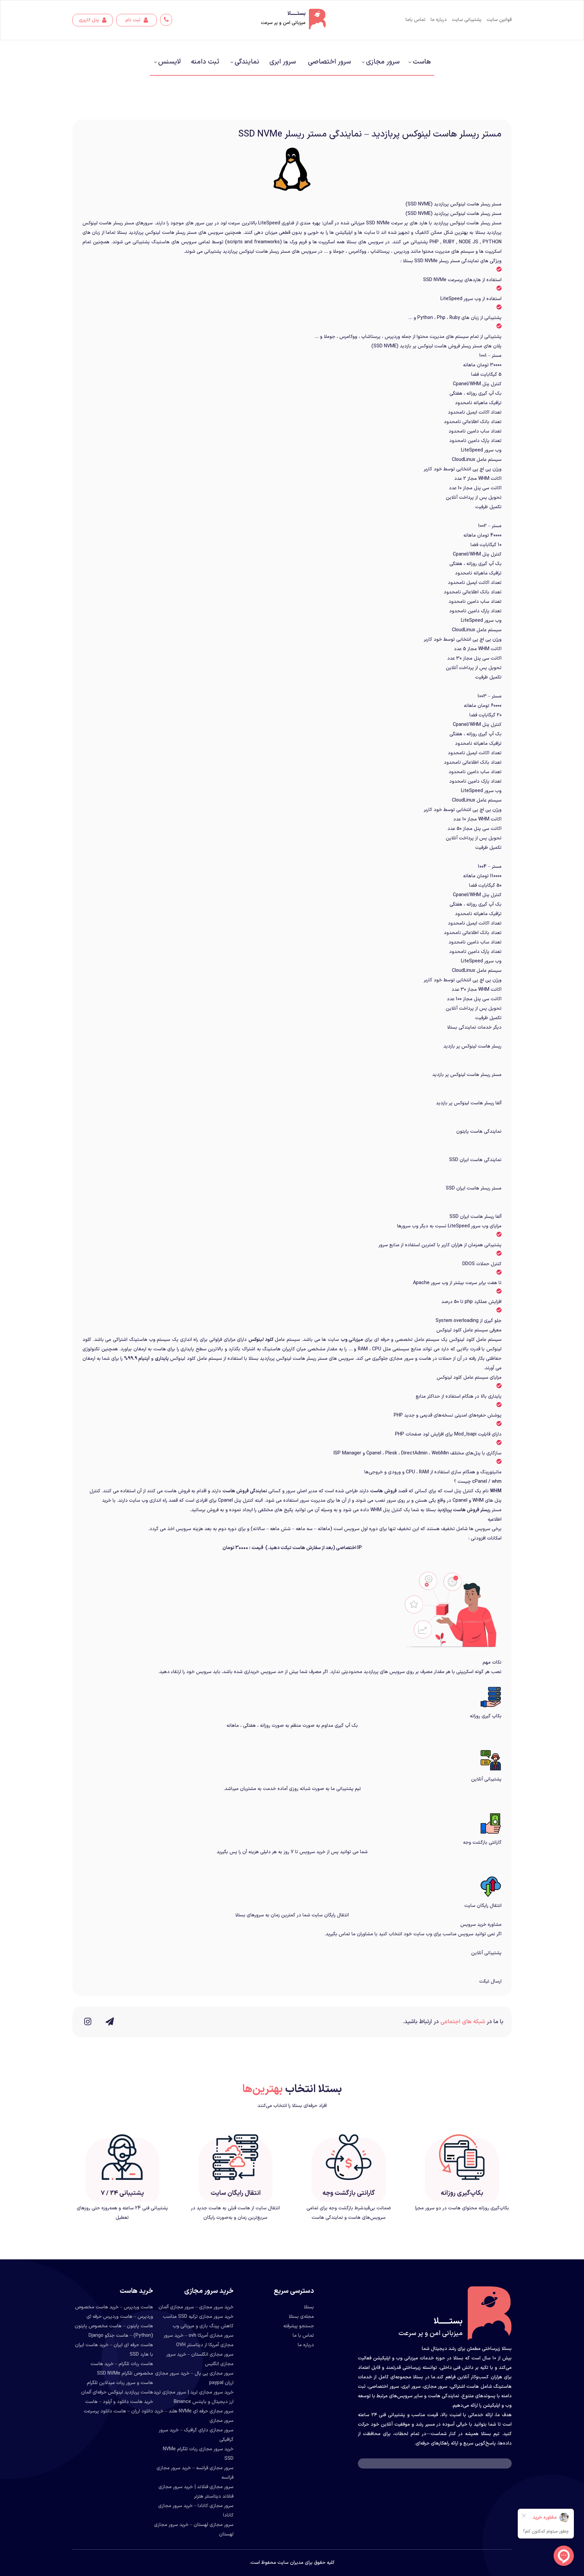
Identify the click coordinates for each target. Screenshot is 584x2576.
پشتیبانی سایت (467, 20)
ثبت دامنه (205, 62)
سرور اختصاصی (329, 62)
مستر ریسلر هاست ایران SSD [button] (474, 1188)
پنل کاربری (90, 20)
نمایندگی (247, 62)
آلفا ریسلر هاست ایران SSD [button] (476, 1217)
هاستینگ (161, 242)
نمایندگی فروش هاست (245, 1491)
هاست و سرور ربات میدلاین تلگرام (120, 2383)
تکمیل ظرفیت (488, 507)
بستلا (309, 2307)
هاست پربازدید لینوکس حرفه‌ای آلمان (117, 2392)
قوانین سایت (499, 20)
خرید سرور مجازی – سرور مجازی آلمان (196, 2307)
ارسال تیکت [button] (490, 1981)
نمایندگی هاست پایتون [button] (479, 1132)
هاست (422, 62)
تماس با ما (303, 2336)
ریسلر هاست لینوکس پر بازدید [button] (472, 1046)
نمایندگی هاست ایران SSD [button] (475, 1160)
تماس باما (416, 20)
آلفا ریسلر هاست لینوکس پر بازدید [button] (469, 1103)
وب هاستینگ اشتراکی (134, 1340)
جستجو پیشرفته (299, 2326)
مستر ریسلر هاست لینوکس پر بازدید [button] (467, 1075)
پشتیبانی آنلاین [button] (486, 1953)
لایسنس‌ (169, 62)
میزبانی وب (352, 1340)
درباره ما (439, 20)
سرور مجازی (383, 62)
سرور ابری (283, 62)
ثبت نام (134, 20)
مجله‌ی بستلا (301, 2317)
